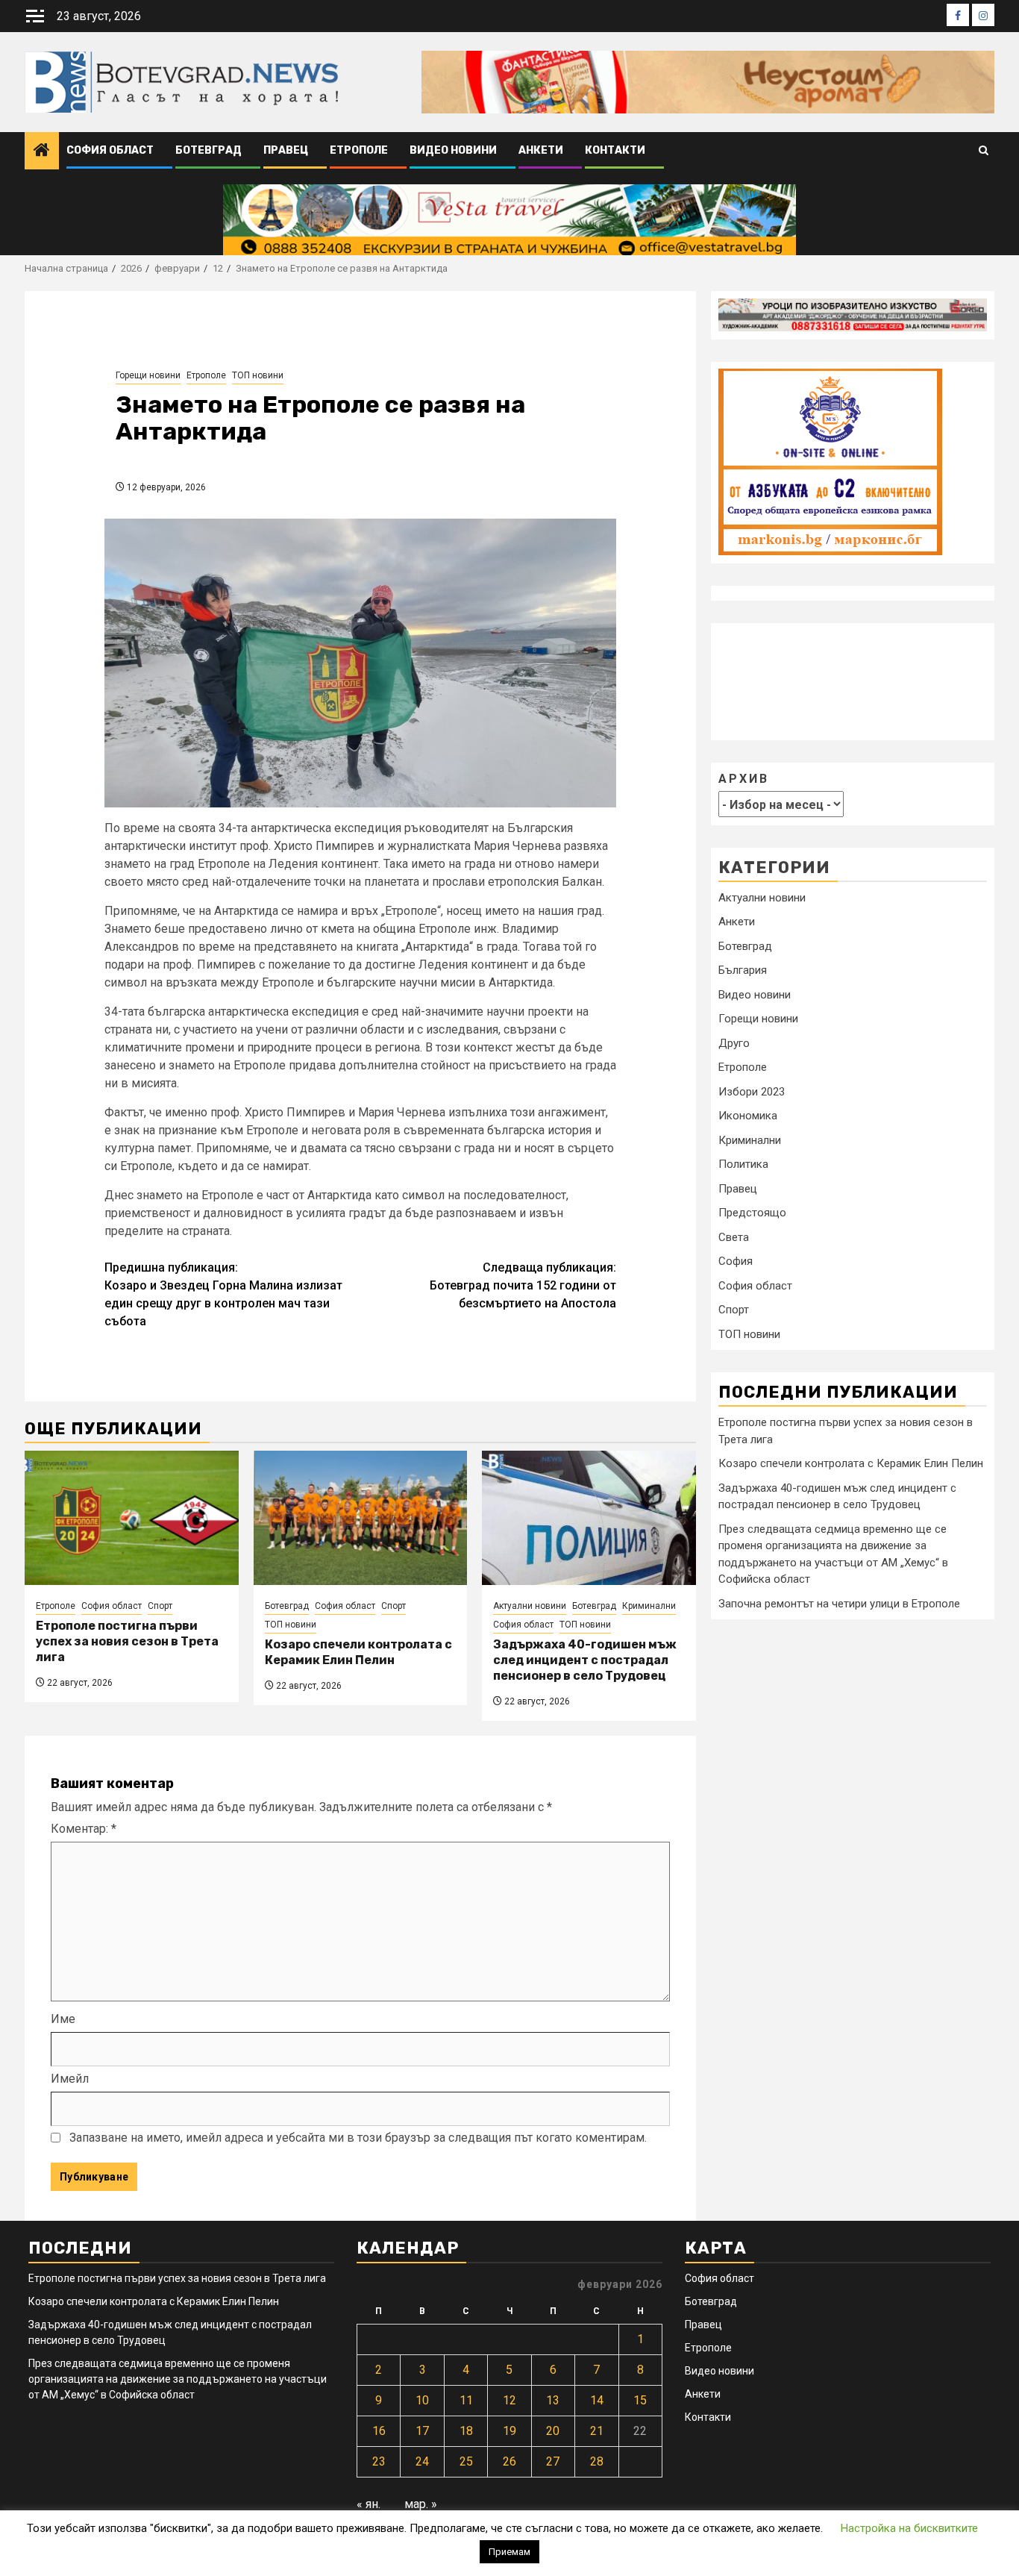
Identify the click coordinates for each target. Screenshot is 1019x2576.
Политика (743, 1164)
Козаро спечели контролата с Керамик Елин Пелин (358, 1652)
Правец (286, 150)
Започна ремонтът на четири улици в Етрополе (839, 1604)
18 (466, 2431)
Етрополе (359, 150)
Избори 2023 (752, 1092)
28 (597, 2461)
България (743, 970)
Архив (744, 778)
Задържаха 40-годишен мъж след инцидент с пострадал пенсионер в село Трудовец (585, 1660)
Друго (734, 1043)
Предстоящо (752, 1213)
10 (422, 2400)
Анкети (541, 150)
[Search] (984, 151)
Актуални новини (530, 1606)
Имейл (70, 2079)
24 (422, 2461)
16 (379, 2431)
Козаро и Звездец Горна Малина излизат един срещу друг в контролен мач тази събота (223, 1294)
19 (509, 2431)
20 (553, 2431)
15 (640, 2400)
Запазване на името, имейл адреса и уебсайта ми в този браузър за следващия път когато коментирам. (358, 2138)
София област (110, 150)
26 (509, 2461)
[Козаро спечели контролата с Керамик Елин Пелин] (361, 1518)
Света (734, 1237)
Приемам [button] (509, 2552)
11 (466, 2400)
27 (553, 2461)
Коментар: (84, 1829)
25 (466, 2461)
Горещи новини (148, 375)
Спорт (160, 1606)
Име (63, 2019)
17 (422, 2431)
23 (379, 2461)
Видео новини (453, 150)
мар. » (421, 2504)
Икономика (748, 1116)
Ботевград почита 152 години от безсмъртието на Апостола (523, 1285)
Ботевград (208, 150)
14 (597, 2400)
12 (509, 2400)
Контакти (615, 150)
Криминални (649, 1606)
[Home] (42, 151)
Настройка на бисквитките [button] (909, 2528)
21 (597, 2431)
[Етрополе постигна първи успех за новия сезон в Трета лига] (132, 1518)
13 (553, 2400)
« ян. (369, 2504)
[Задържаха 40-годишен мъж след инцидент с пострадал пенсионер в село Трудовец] (589, 1518)
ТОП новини (258, 375)
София (736, 1261)
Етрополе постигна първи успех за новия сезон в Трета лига (127, 1641)
